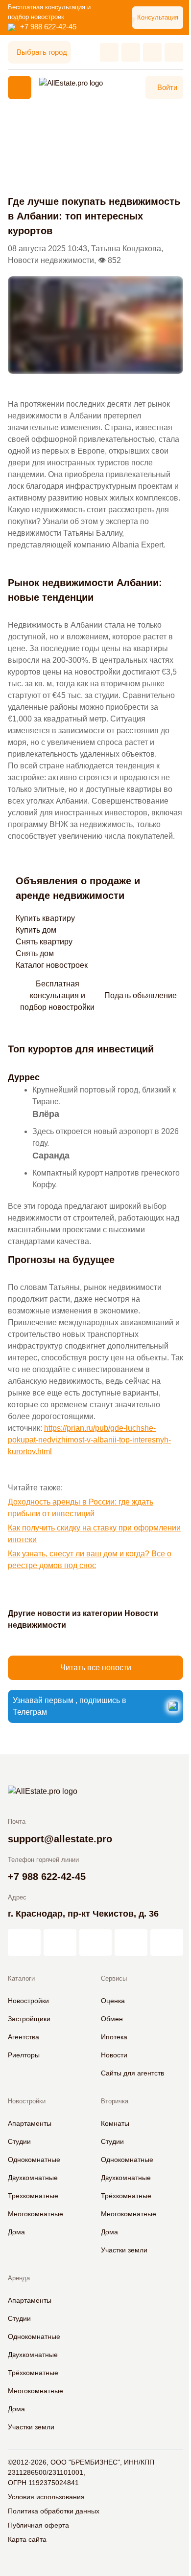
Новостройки (28, 2001)
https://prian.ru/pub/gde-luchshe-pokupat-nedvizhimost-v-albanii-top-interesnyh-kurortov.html (89, 1440)
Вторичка (115, 2101)
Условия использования (46, 2497)
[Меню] (20, 87)
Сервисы (114, 1978)
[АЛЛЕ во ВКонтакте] (96, 1943)
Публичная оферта (38, 2525)
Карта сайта (27, 2539)
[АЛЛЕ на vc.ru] (24, 1943)
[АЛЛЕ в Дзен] (60, 1943)
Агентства (24, 2037)
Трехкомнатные (33, 2196)
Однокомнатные (34, 2160)
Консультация (158, 17)
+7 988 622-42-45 (48, 27)
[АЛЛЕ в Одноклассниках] (131, 1943)
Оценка (113, 2001)
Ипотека (114, 2037)
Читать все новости (96, 1668)
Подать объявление (141, 995)
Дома (16, 2232)
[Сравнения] (131, 52)
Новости (114, 2055)
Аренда (19, 2278)
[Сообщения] (152, 52)
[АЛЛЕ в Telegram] (167, 1943)
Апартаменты (30, 2123)
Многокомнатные (36, 2214)
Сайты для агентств (132, 2073)
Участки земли (124, 2250)
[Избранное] (109, 52)
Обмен (112, 2019)
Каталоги (21, 1978)
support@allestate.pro (60, 1839)
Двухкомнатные (33, 2178)
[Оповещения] (174, 52)
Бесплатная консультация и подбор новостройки (57, 996)
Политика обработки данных (54, 2511)
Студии (19, 2141)
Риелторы (24, 2055)
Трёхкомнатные (126, 2196)
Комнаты (115, 2123)
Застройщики (29, 2019)
